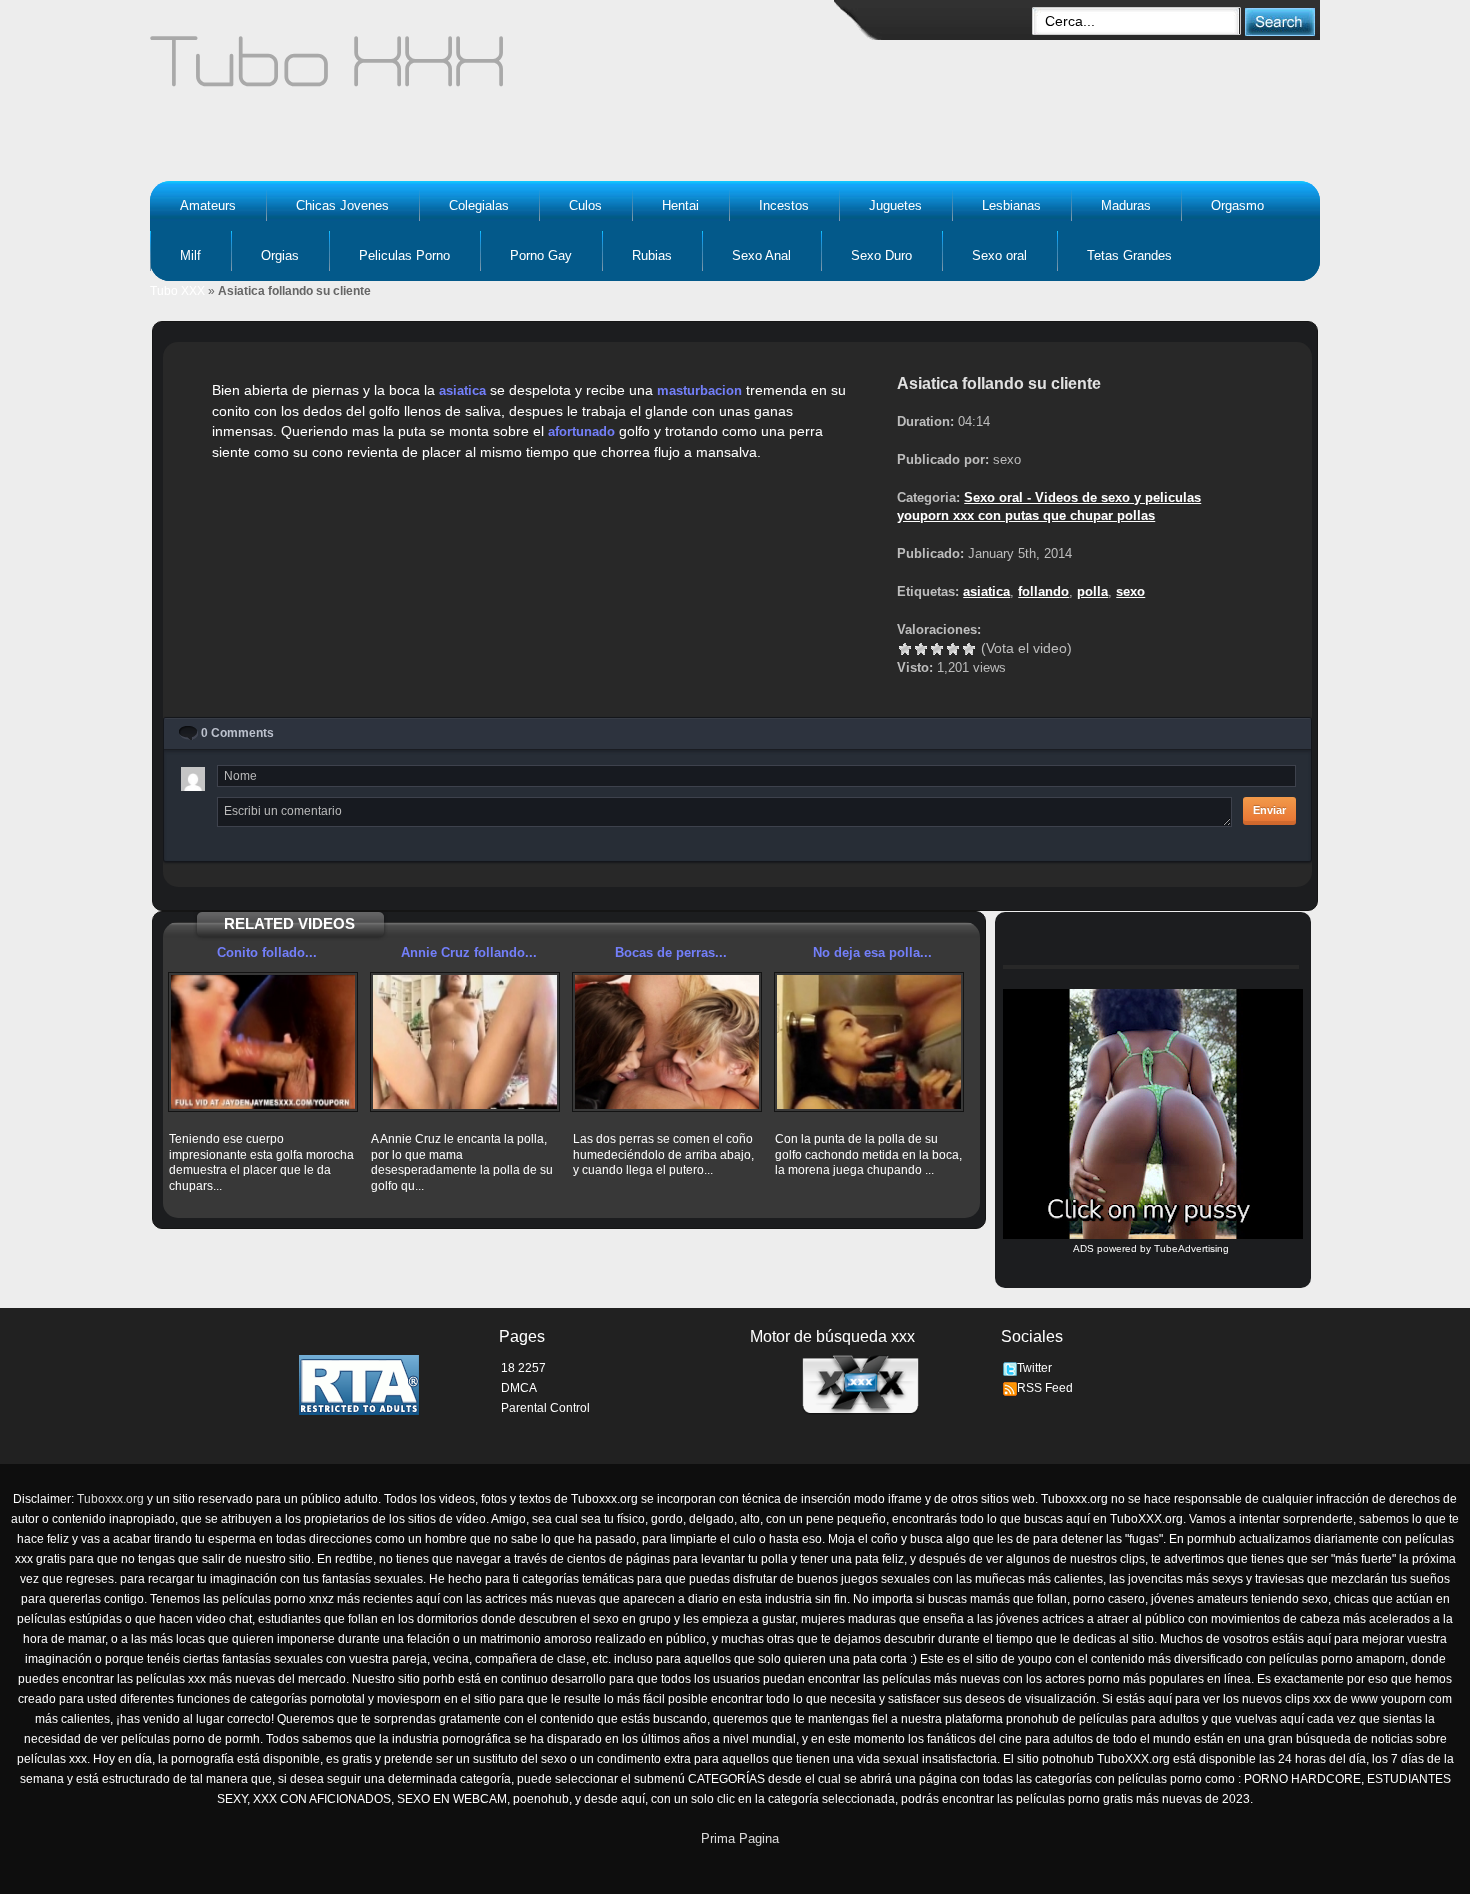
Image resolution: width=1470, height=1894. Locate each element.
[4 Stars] (953, 649)
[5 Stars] (969, 649)
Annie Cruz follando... (469, 952)
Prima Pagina (740, 1838)
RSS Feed (1045, 1388)
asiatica (462, 390)
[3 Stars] (937, 649)
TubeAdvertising (1191, 1248)
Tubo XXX (177, 291)
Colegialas (479, 205)
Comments (237, 733)
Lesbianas (1011, 205)
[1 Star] (905, 649)
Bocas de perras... (671, 952)
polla (1092, 591)
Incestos (784, 205)
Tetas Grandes (1129, 255)
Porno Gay (541, 255)
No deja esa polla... (872, 952)
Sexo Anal (761, 255)
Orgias (280, 255)
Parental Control (545, 1408)
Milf (190, 255)
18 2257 (523, 1368)
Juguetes (895, 205)
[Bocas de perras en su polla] (667, 1042)
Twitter (1034, 1368)
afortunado (581, 431)
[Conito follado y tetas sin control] (263, 1042)
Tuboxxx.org (110, 1499)
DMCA (519, 1388)
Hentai (680, 205)
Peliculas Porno (404, 255)
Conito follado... (267, 952)
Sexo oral (999, 255)
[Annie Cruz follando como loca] (465, 1042)
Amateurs (208, 205)
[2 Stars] (921, 649)
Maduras (1126, 205)
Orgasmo (1237, 205)
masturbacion (699, 390)
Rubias (652, 255)
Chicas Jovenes (342, 205)
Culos (585, 205)
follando (1043, 591)
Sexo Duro (881, 255)
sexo (1130, 591)
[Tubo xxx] (501, 70)
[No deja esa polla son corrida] (869, 1042)
